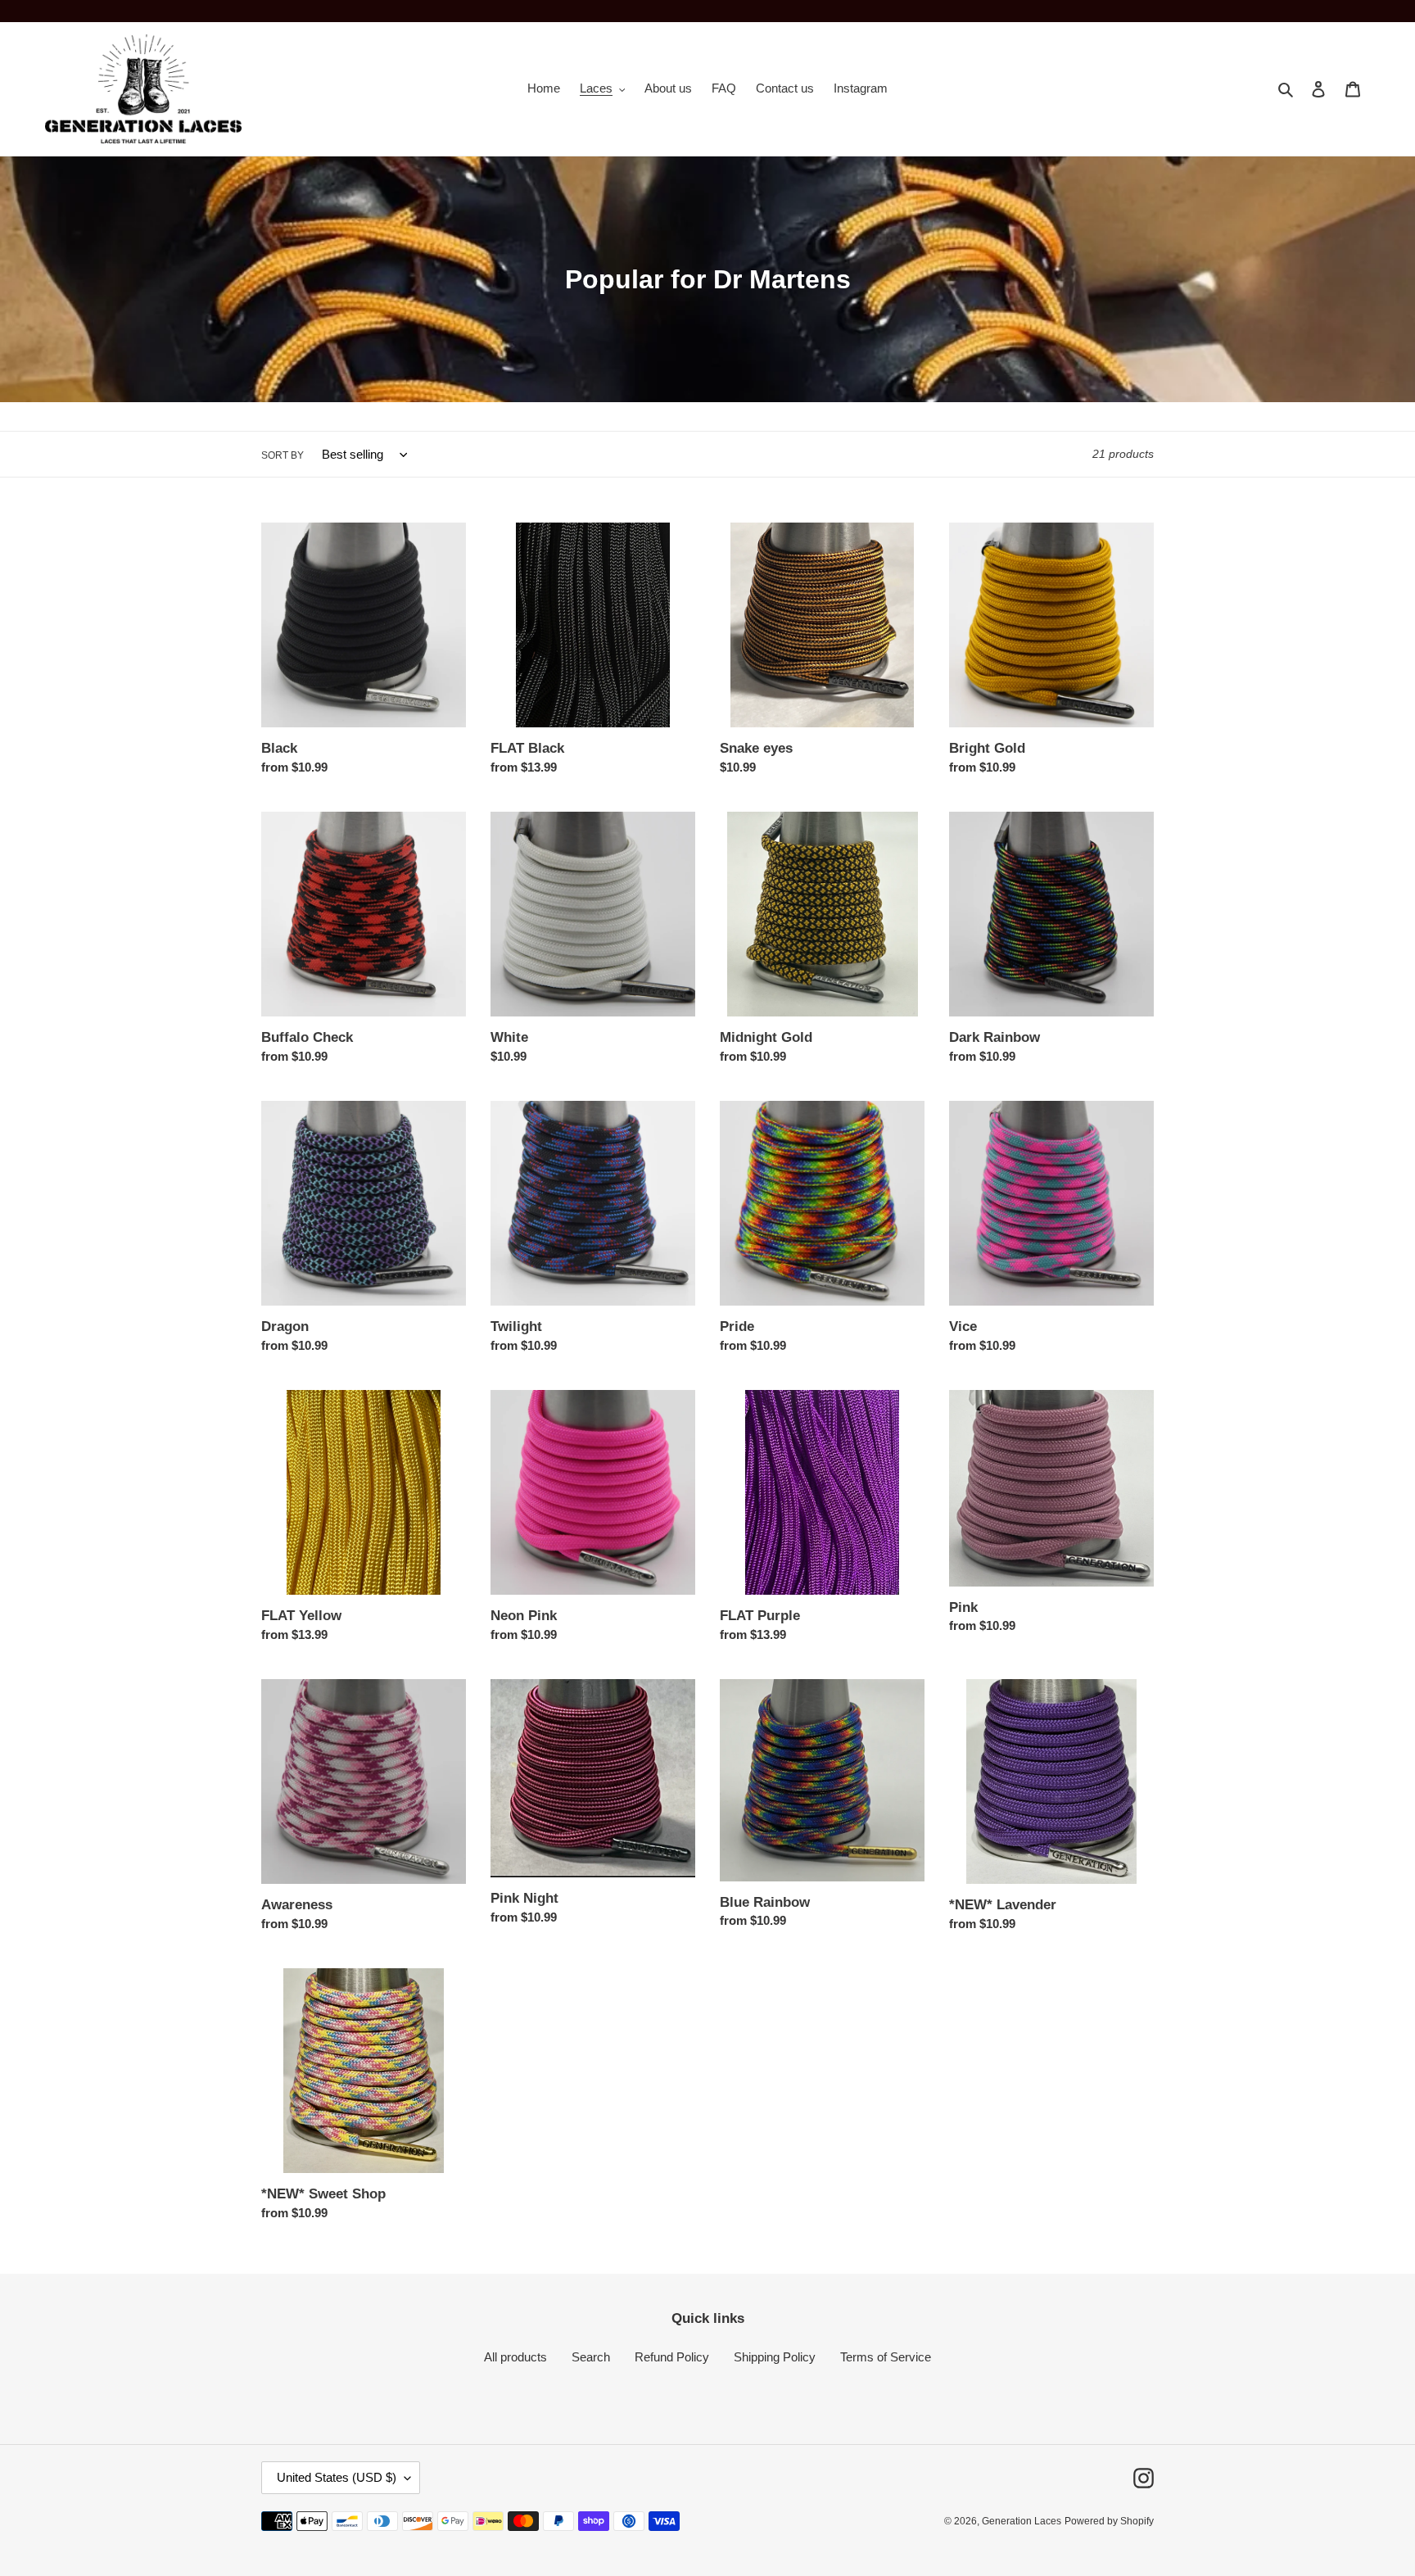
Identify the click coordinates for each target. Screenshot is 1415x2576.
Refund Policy (672, 2357)
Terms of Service (886, 2357)
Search (591, 2357)
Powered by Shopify (1109, 2521)
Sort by (283, 455)
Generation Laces (1022, 2521)
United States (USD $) (337, 2477)
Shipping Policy (775, 2357)
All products (515, 2357)
